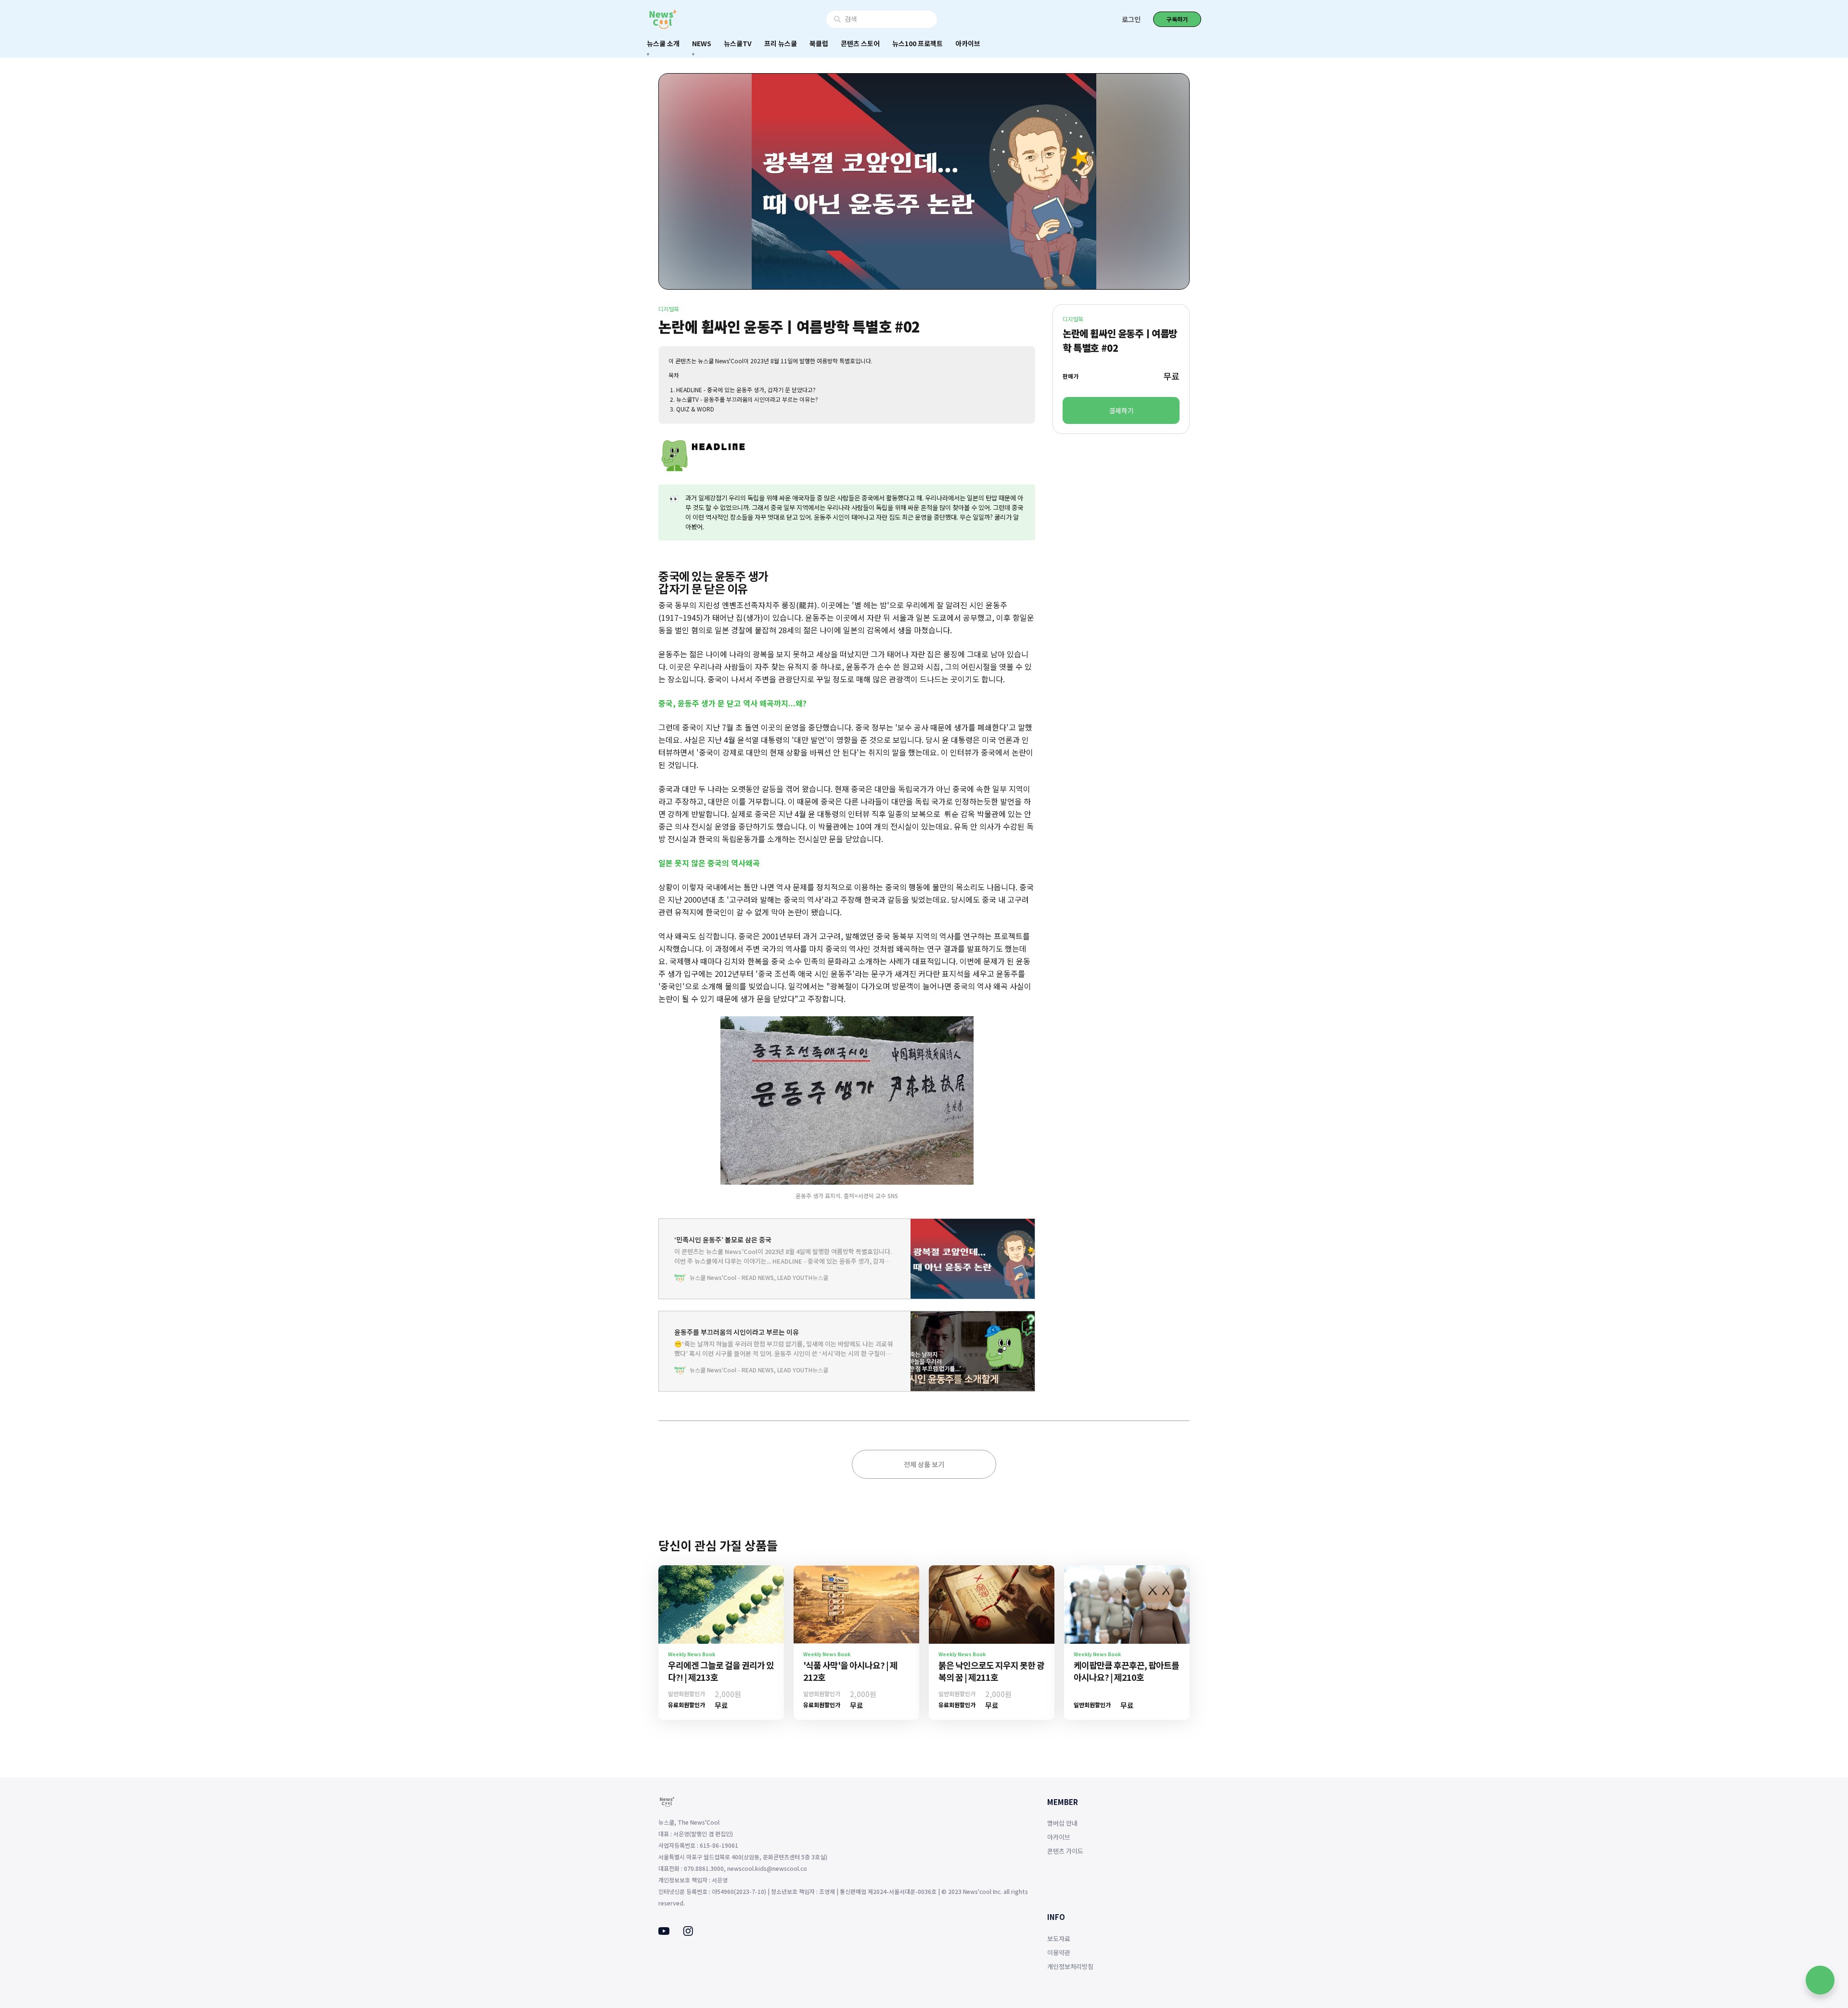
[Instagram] (688, 1933)
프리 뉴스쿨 (781, 43)
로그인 (1131, 19)
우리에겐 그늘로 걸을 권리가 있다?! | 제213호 (721, 1671)
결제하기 (1121, 410)
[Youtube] (664, 1932)
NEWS (702, 43)
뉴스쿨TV (738, 43)
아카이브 (968, 43)
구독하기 (1177, 19)
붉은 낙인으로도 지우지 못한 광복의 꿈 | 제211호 (991, 1671)
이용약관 (1059, 1952)
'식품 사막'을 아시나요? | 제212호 (850, 1671)
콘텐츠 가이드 (1065, 1851)
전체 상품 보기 (924, 1464)
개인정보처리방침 (1070, 1966)
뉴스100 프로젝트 (918, 43)
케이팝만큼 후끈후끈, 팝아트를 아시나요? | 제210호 (1126, 1671)
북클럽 (819, 43)
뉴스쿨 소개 (663, 43)
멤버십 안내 (1062, 1823)
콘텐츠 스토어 (860, 43)
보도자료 (1059, 1938)
